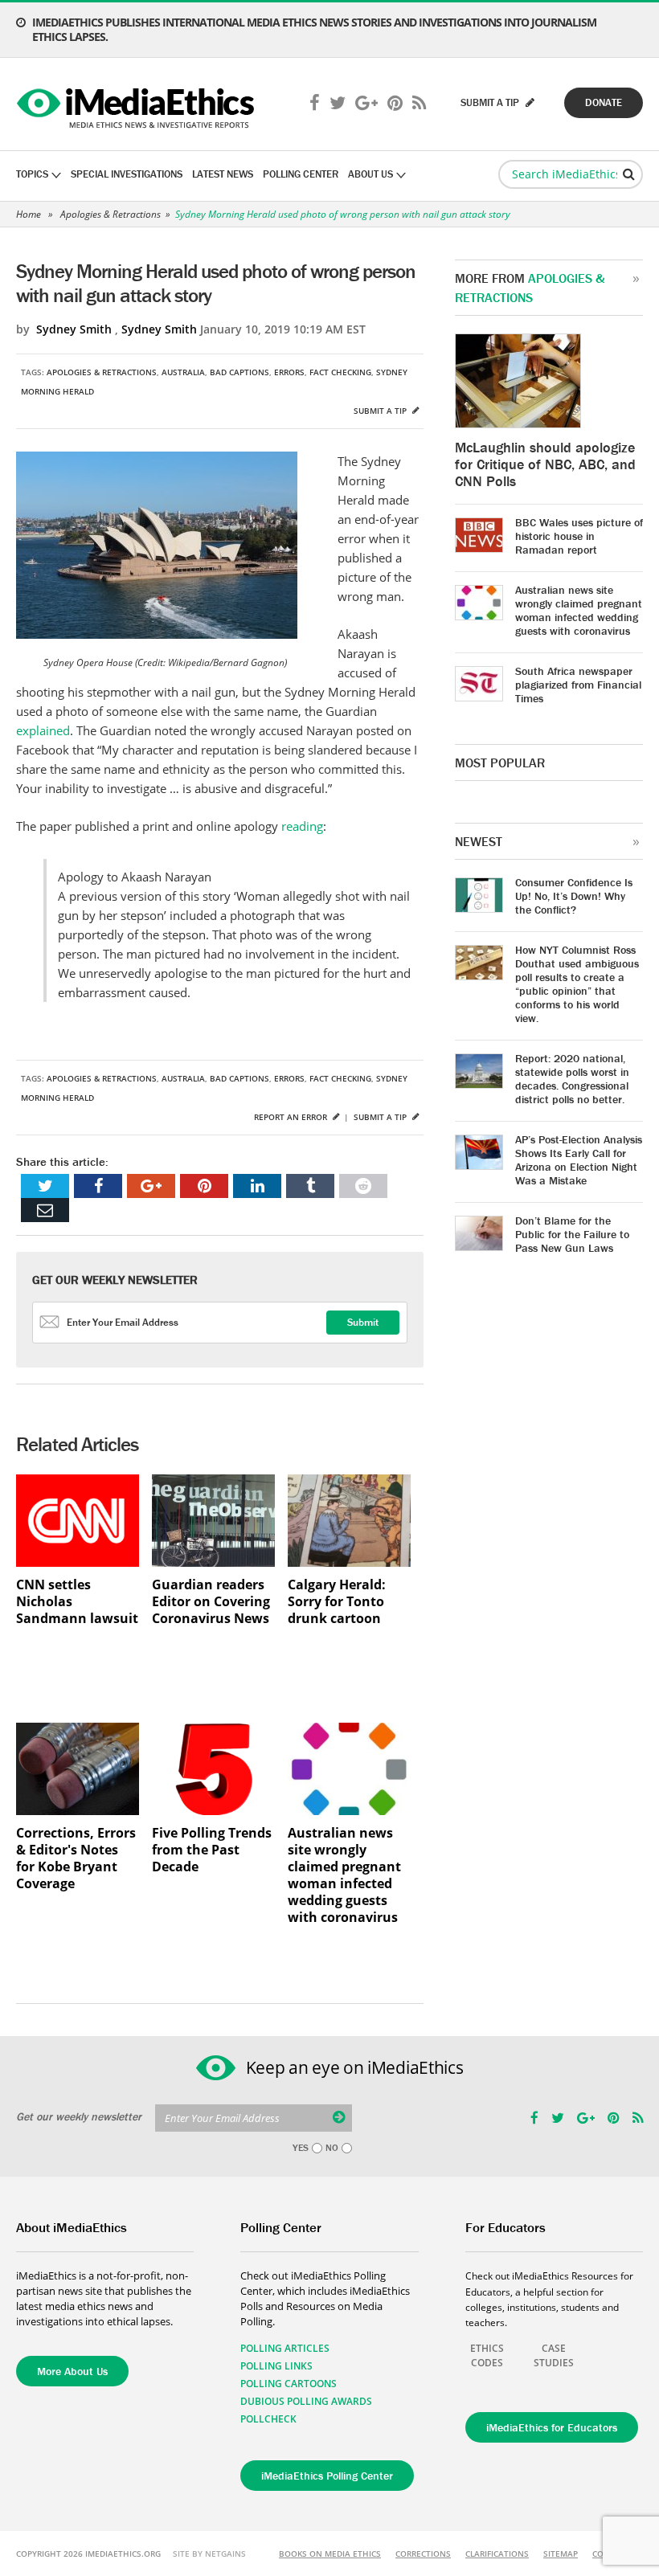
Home (29, 214)
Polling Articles (285, 2348)
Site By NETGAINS (209, 2554)
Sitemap (561, 2554)
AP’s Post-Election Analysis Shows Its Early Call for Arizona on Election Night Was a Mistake (579, 1160)
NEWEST (479, 841)
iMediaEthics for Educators (552, 2427)
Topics (32, 174)
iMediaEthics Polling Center (327, 2476)
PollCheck (268, 2419)
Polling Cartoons (289, 2384)
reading (301, 826)
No (332, 2148)
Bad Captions (239, 372)
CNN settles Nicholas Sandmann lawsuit (77, 1602)
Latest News (223, 174)
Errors (289, 372)
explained (43, 730)
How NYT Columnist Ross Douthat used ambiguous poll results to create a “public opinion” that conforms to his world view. (577, 984)
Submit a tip (381, 411)
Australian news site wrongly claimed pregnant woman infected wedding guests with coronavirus (344, 1875)
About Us (370, 174)
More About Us (72, 2371)
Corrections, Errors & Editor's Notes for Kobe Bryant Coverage (76, 1858)
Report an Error (292, 1117)
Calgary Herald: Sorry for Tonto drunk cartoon (337, 1602)
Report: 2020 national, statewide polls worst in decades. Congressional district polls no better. (572, 1079)
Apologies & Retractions (111, 214)
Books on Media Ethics (330, 2554)
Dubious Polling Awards (306, 2401)
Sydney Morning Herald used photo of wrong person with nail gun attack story (343, 214)
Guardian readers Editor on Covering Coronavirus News (211, 1602)
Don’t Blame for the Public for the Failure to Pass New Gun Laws (572, 1234)
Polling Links (276, 2366)
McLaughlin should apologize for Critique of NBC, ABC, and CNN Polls (545, 464)
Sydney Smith (74, 329)
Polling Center (301, 174)
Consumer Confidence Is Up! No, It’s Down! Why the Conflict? (574, 896)
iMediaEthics (138, 104)
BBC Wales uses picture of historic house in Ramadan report (579, 536)
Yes (301, 2148)
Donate (604, 102)
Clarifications (497, 2554)
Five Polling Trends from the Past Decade (212, 1850)
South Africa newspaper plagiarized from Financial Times (578, 685)
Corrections (423, 2554)
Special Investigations (127, 174)
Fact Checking (340, 372)
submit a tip (491, 102)
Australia (183, 372)
